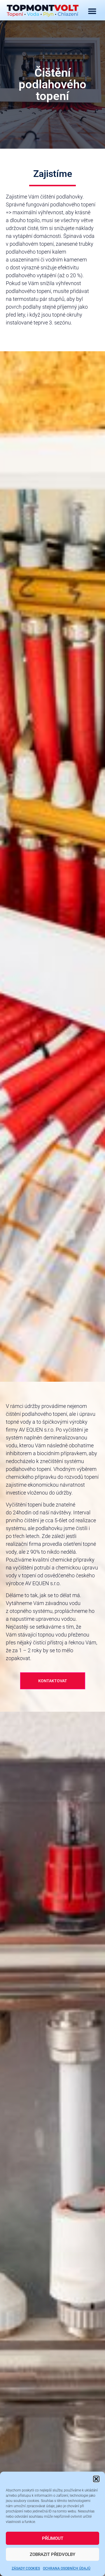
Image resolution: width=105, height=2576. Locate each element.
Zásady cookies (26, 2568)
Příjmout (53, 2538)
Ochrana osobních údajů (67, 2568)
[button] (96, 2479)
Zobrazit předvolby (52, 2554)
